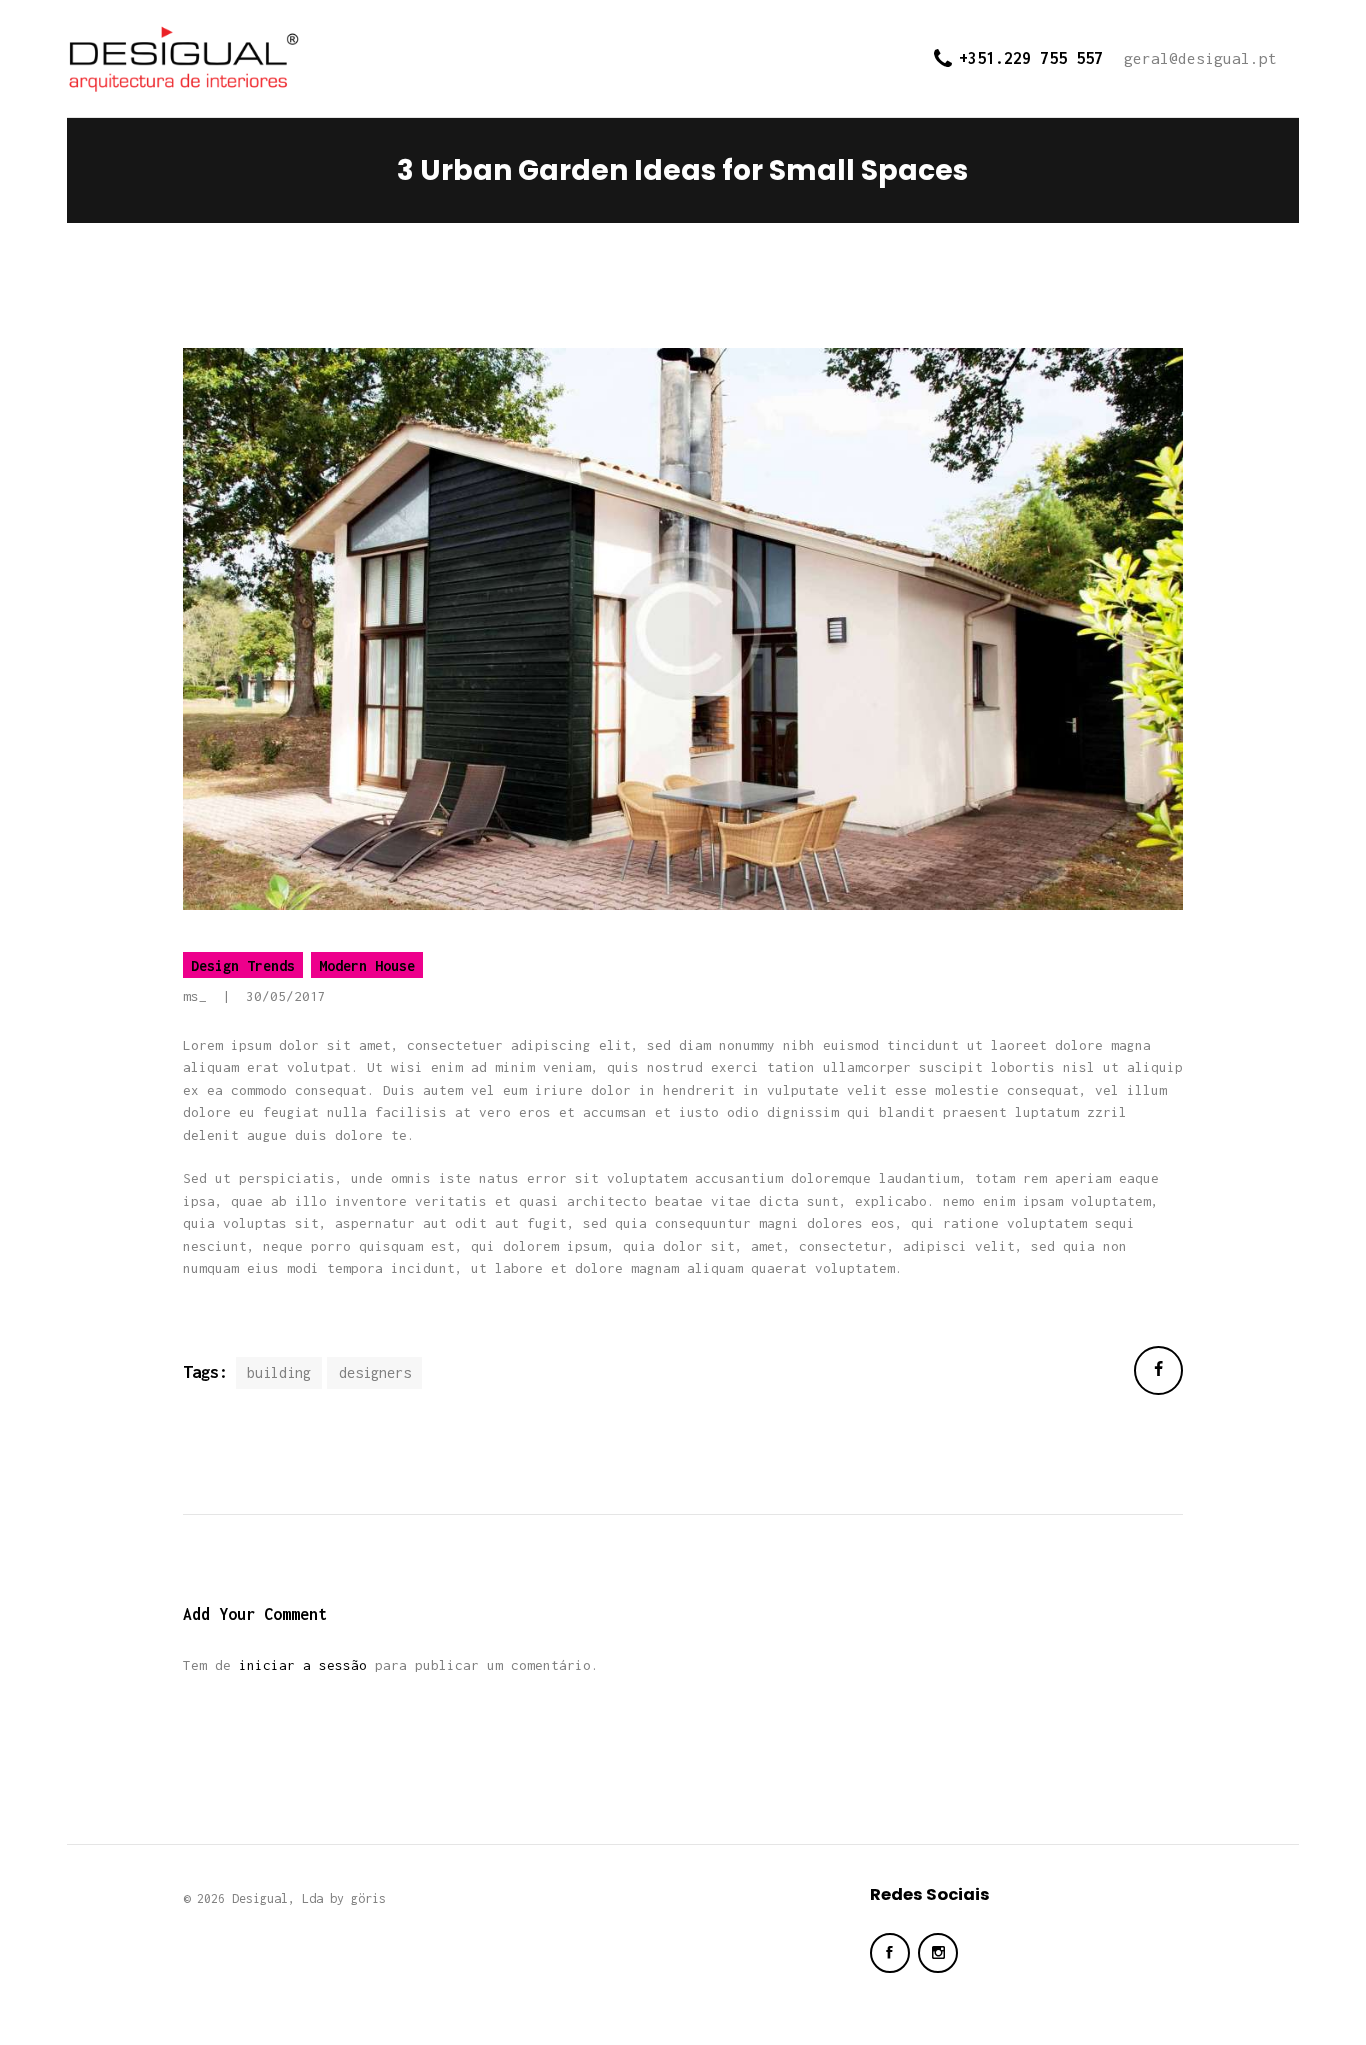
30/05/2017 (286, 996)
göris (368, 1898)
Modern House (367, 965)
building (279, 1372)
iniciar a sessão (303, 1665)
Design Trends (243, 965)
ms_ (199, 996)
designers (375, 1372)
